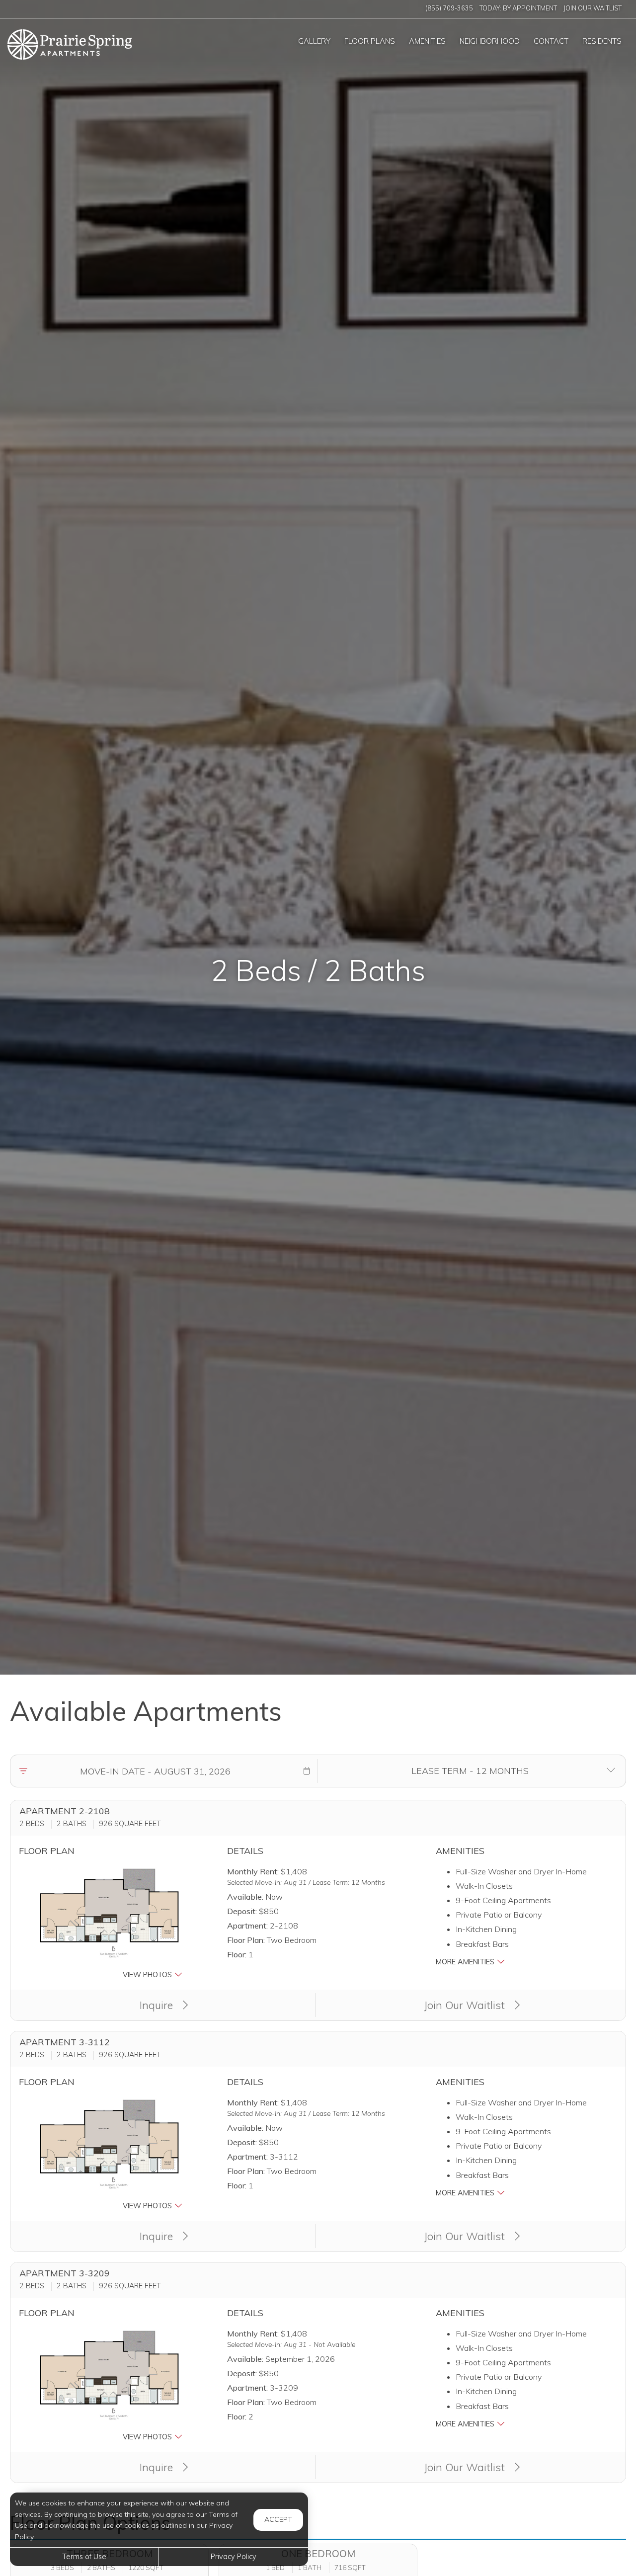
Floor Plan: (246, 1940)
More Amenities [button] (466, 1962)
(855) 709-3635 (449, 8)
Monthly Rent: (253, 1871)
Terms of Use (84, 2557)
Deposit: (242, 1911)
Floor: (237, 1954)
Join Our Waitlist (593, 8)
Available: (245, 1897)
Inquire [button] (158, 2005)
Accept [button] (278, 2519)
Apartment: (247, 1926)
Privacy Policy (234, 2557)
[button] (307, 1771)
